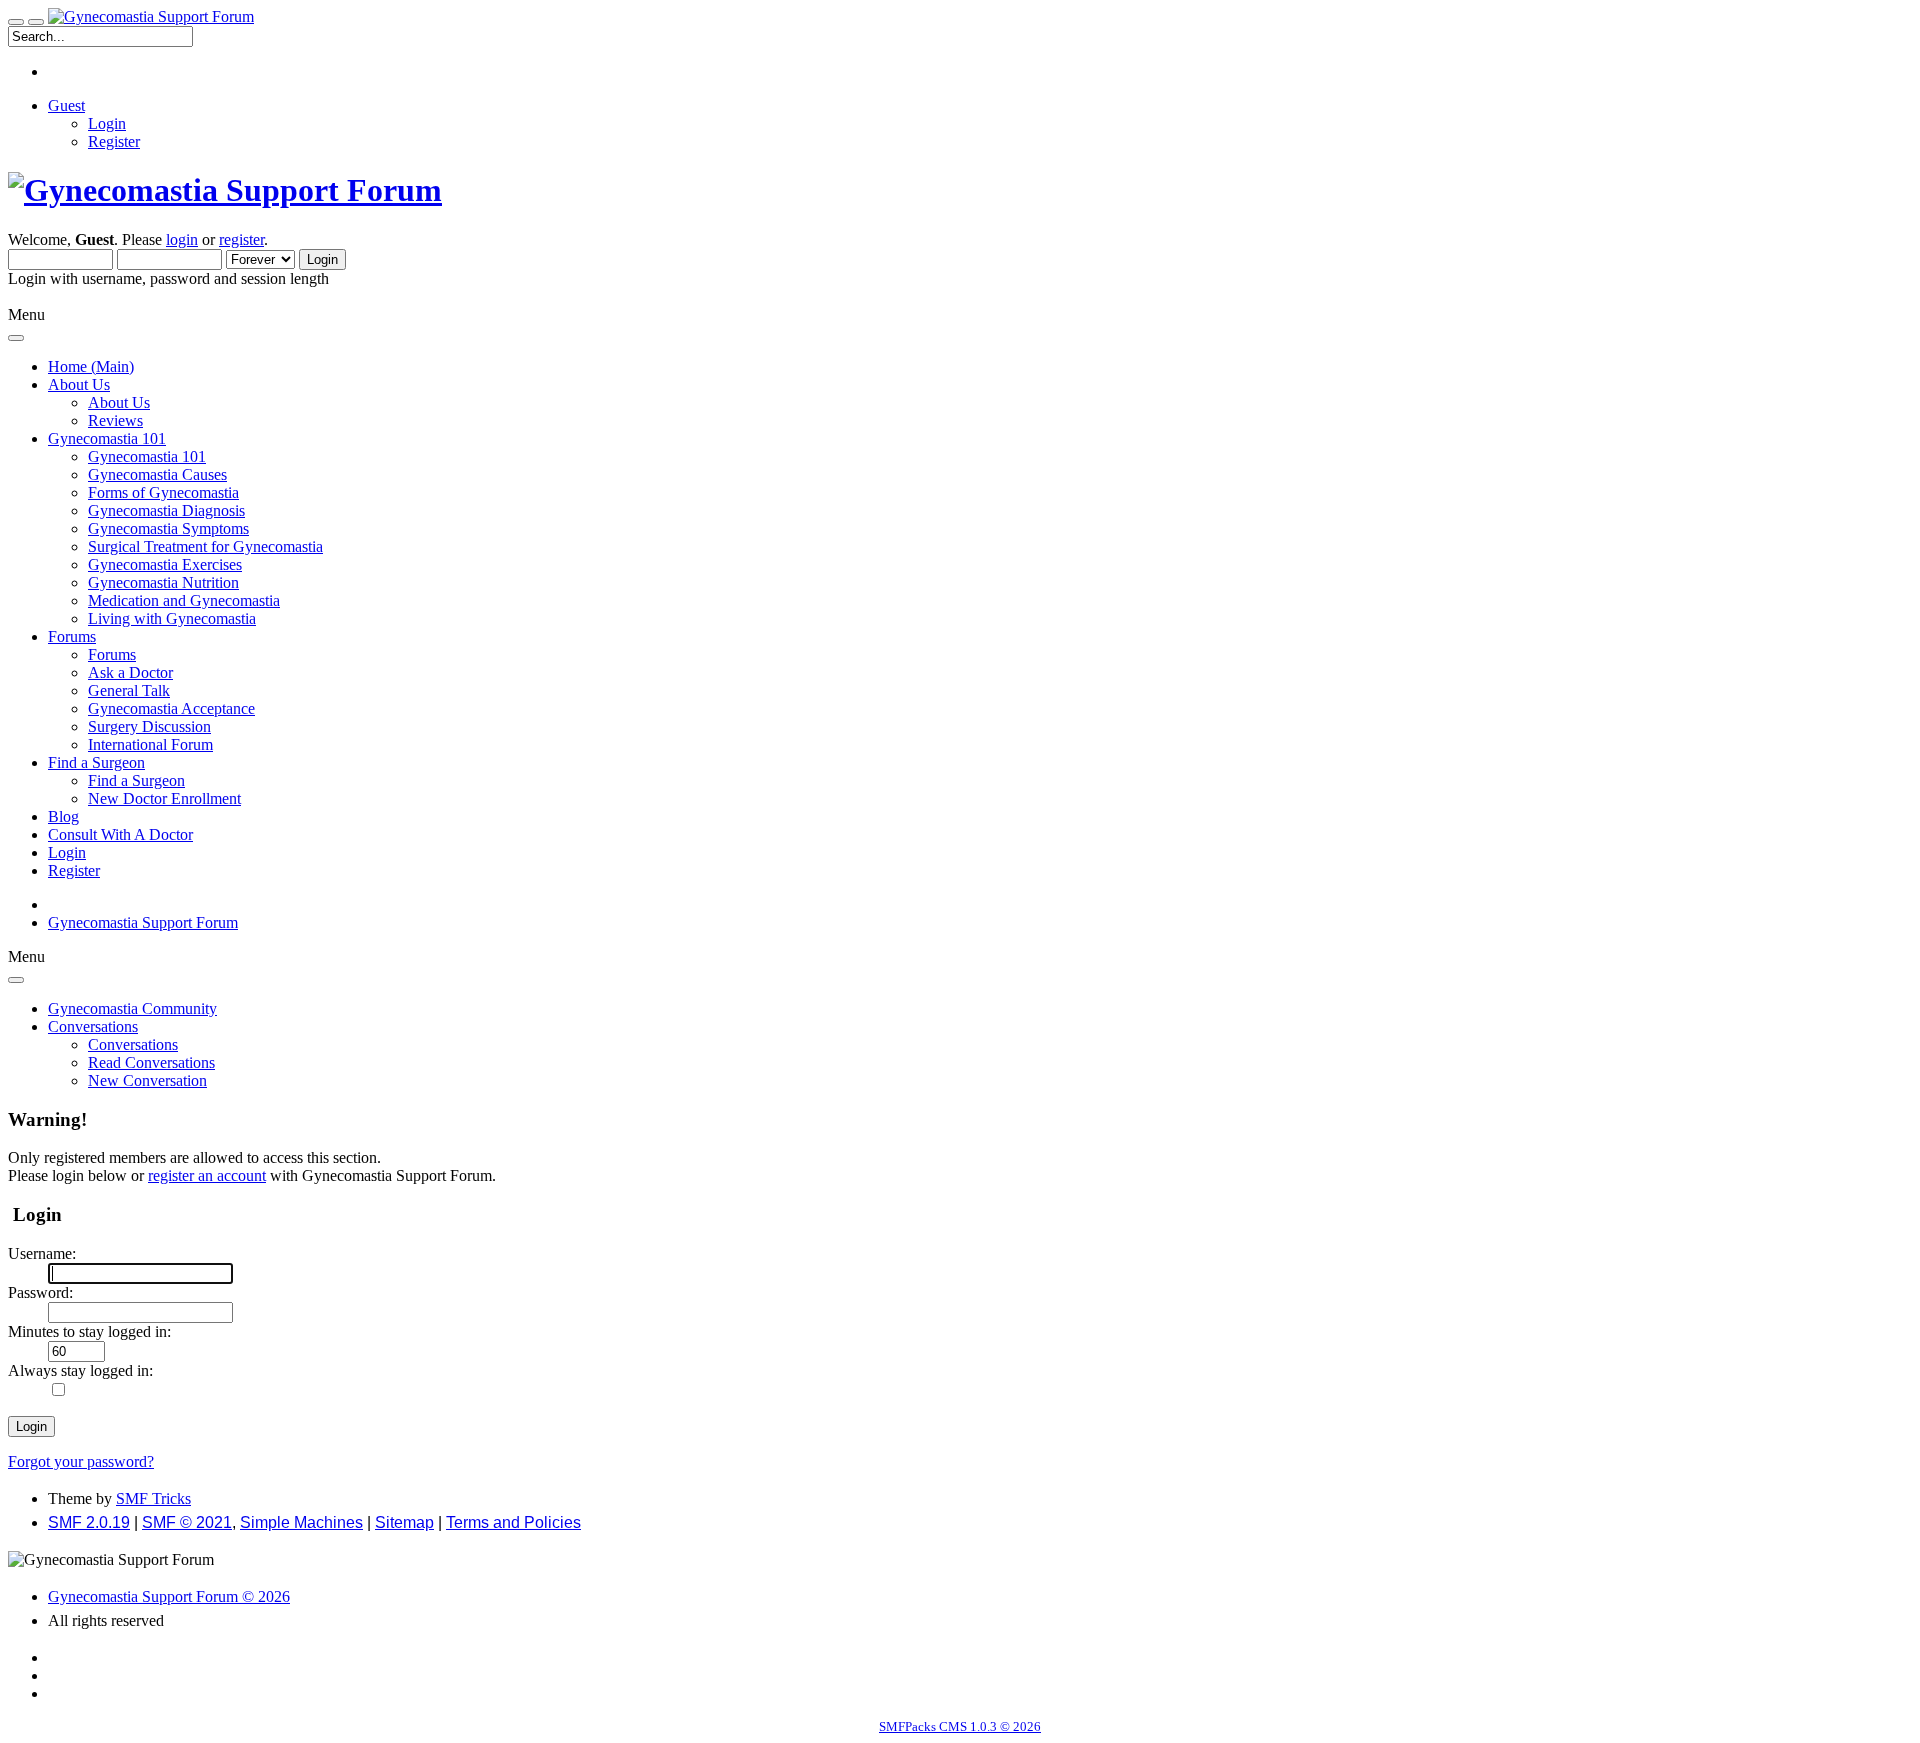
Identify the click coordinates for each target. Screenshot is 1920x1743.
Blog (63, 816)
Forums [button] (72, 636)
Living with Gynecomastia (172, 618)
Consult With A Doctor (120, 834)
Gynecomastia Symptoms (168, 528)
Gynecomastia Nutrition (163, 582)
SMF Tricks (153, 1498)
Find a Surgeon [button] (96, 762)
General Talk (129, 690)
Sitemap (404, 1522)
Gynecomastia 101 (147, 456)
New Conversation (147, 1080)
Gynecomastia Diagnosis (166, 510)
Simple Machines (301, 1522)
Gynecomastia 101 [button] (107, 438)
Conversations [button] (93, 1026)
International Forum (150, 744)
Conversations (133, 1044)
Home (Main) (91, 366)
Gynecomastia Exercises (165, 564)
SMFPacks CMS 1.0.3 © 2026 (960, 1726)
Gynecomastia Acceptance (171, 708)
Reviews (115, 420)
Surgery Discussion (149, 726)
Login (107, 123)
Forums (112, 654)
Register (114, 141)
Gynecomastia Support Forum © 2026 (169, 1596)
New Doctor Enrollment (164, 798)
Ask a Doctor (130, 672)
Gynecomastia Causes (157, 474)
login (182, 239)
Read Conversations (151, 1062)
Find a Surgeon (136, 780)
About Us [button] (79, 384)
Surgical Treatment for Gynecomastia (205, 546)
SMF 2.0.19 (89, 1522)
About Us (119, 402)
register (241, 239)
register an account (207, 1175)
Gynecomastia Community (132, 1008)
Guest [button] (66, 105)
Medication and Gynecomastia (184, 600)
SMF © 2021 (187, 1522)
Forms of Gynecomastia (163, 492)
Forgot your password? (81, 1461)
